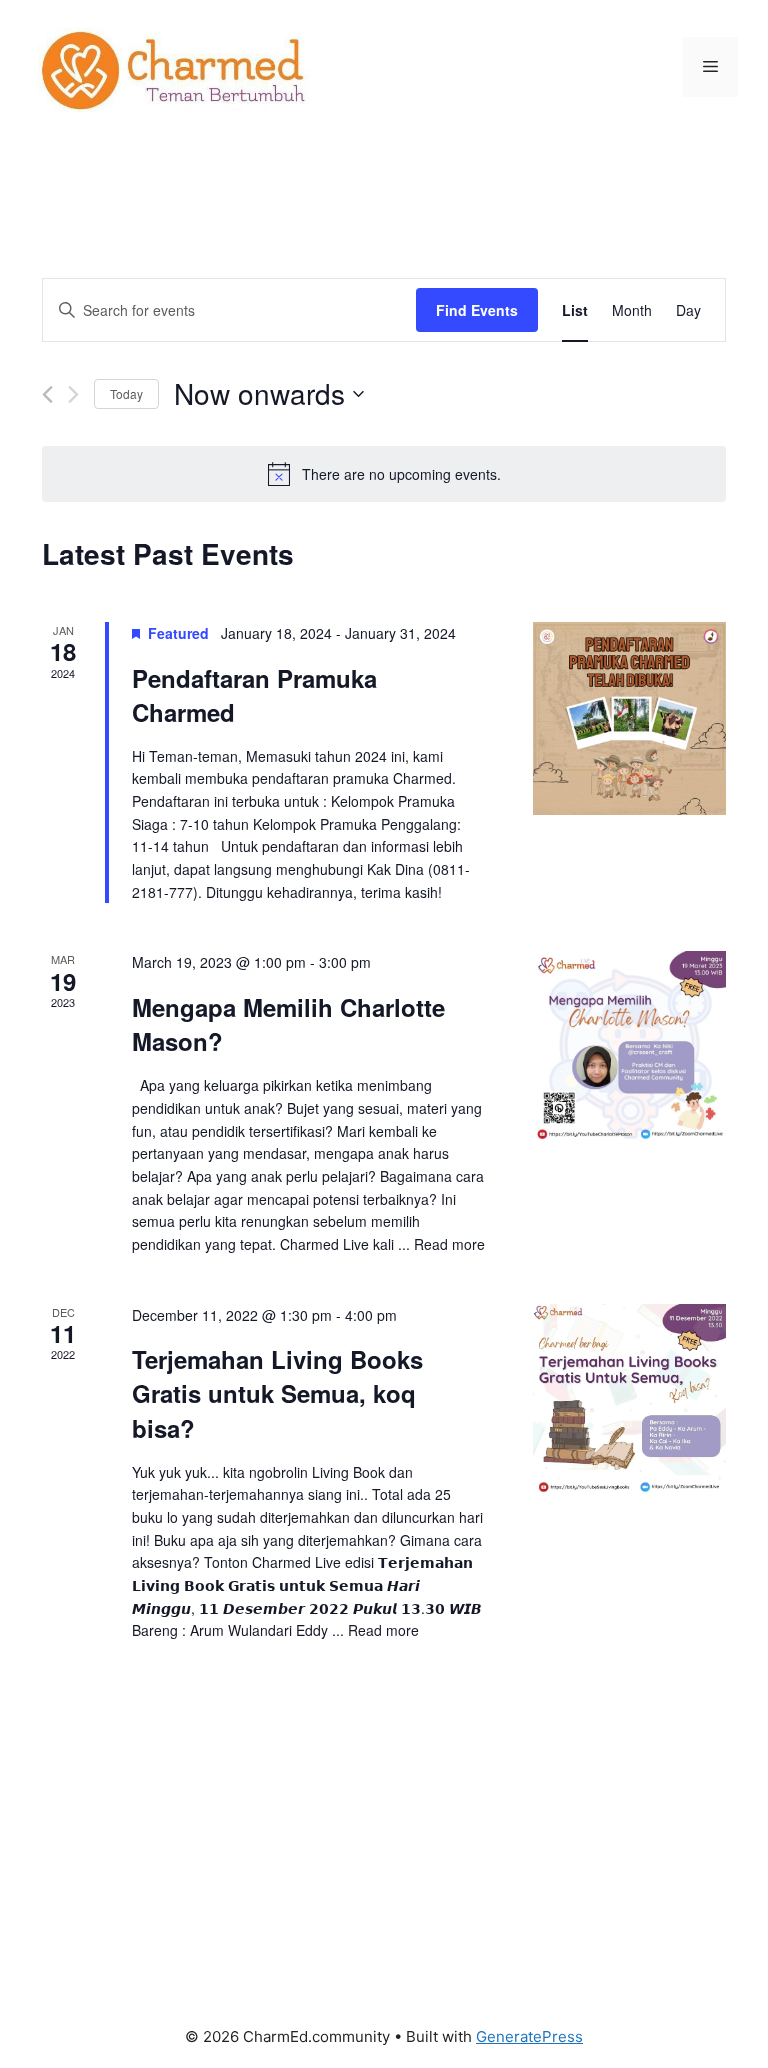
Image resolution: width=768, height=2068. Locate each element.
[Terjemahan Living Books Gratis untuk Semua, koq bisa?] (629, 1400)
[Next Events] (73, 394)
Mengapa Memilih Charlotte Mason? (288, 1024)
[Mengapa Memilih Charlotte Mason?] (629, 1047)
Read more (449, 1244)
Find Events (477, 310)
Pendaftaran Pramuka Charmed (254, 695)
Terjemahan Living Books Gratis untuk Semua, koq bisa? (277, 1393)
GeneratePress (529, 2036)
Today (126, 393)
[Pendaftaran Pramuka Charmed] (629, 718)
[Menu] (710, 67)
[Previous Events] (47, 394)
